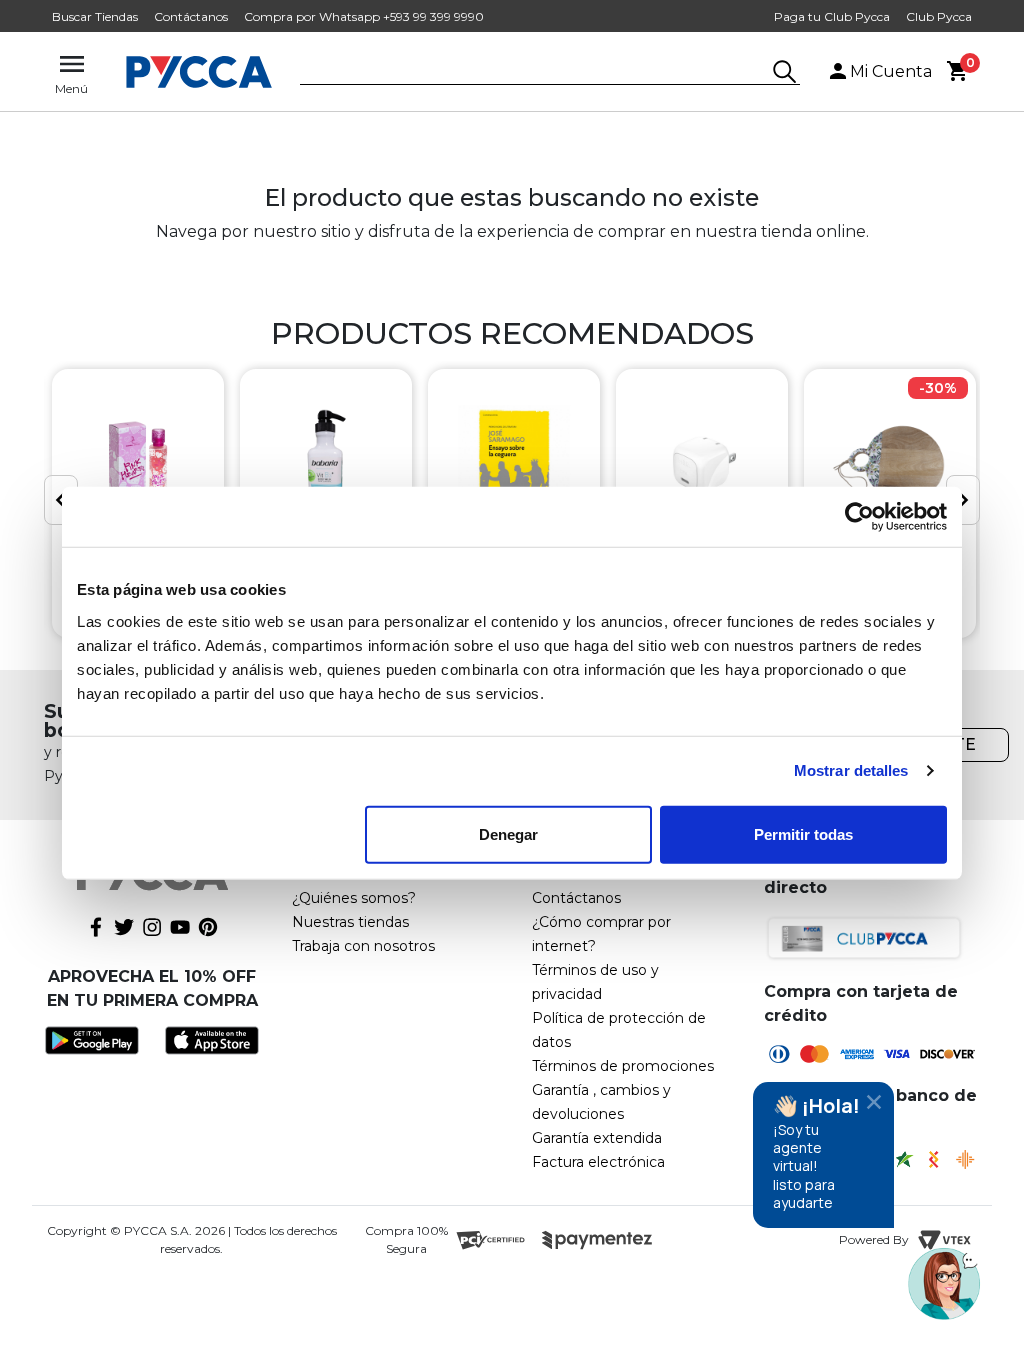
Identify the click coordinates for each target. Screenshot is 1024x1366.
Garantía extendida (597, 1138)
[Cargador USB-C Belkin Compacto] (702, 464)
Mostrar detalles (851, 770)
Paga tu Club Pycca (832, 16)
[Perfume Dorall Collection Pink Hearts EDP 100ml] (138, 464)
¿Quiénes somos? (354, 898)
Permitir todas (803, 833)
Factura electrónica (598, 1162)
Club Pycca (939, 16)
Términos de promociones (623, 1066)
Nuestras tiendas (350, 922)
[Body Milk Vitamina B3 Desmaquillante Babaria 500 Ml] (326, 464)
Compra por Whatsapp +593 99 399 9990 (364, 16)
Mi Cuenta (891, 71)
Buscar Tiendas (95, 16)
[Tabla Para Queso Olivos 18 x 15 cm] (890, 464)
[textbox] (535, 73)
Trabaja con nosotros (363, 946)
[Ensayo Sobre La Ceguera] (514, 464)
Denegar (508, 833)
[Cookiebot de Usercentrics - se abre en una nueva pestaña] (859, 517)
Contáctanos (191, 16)
